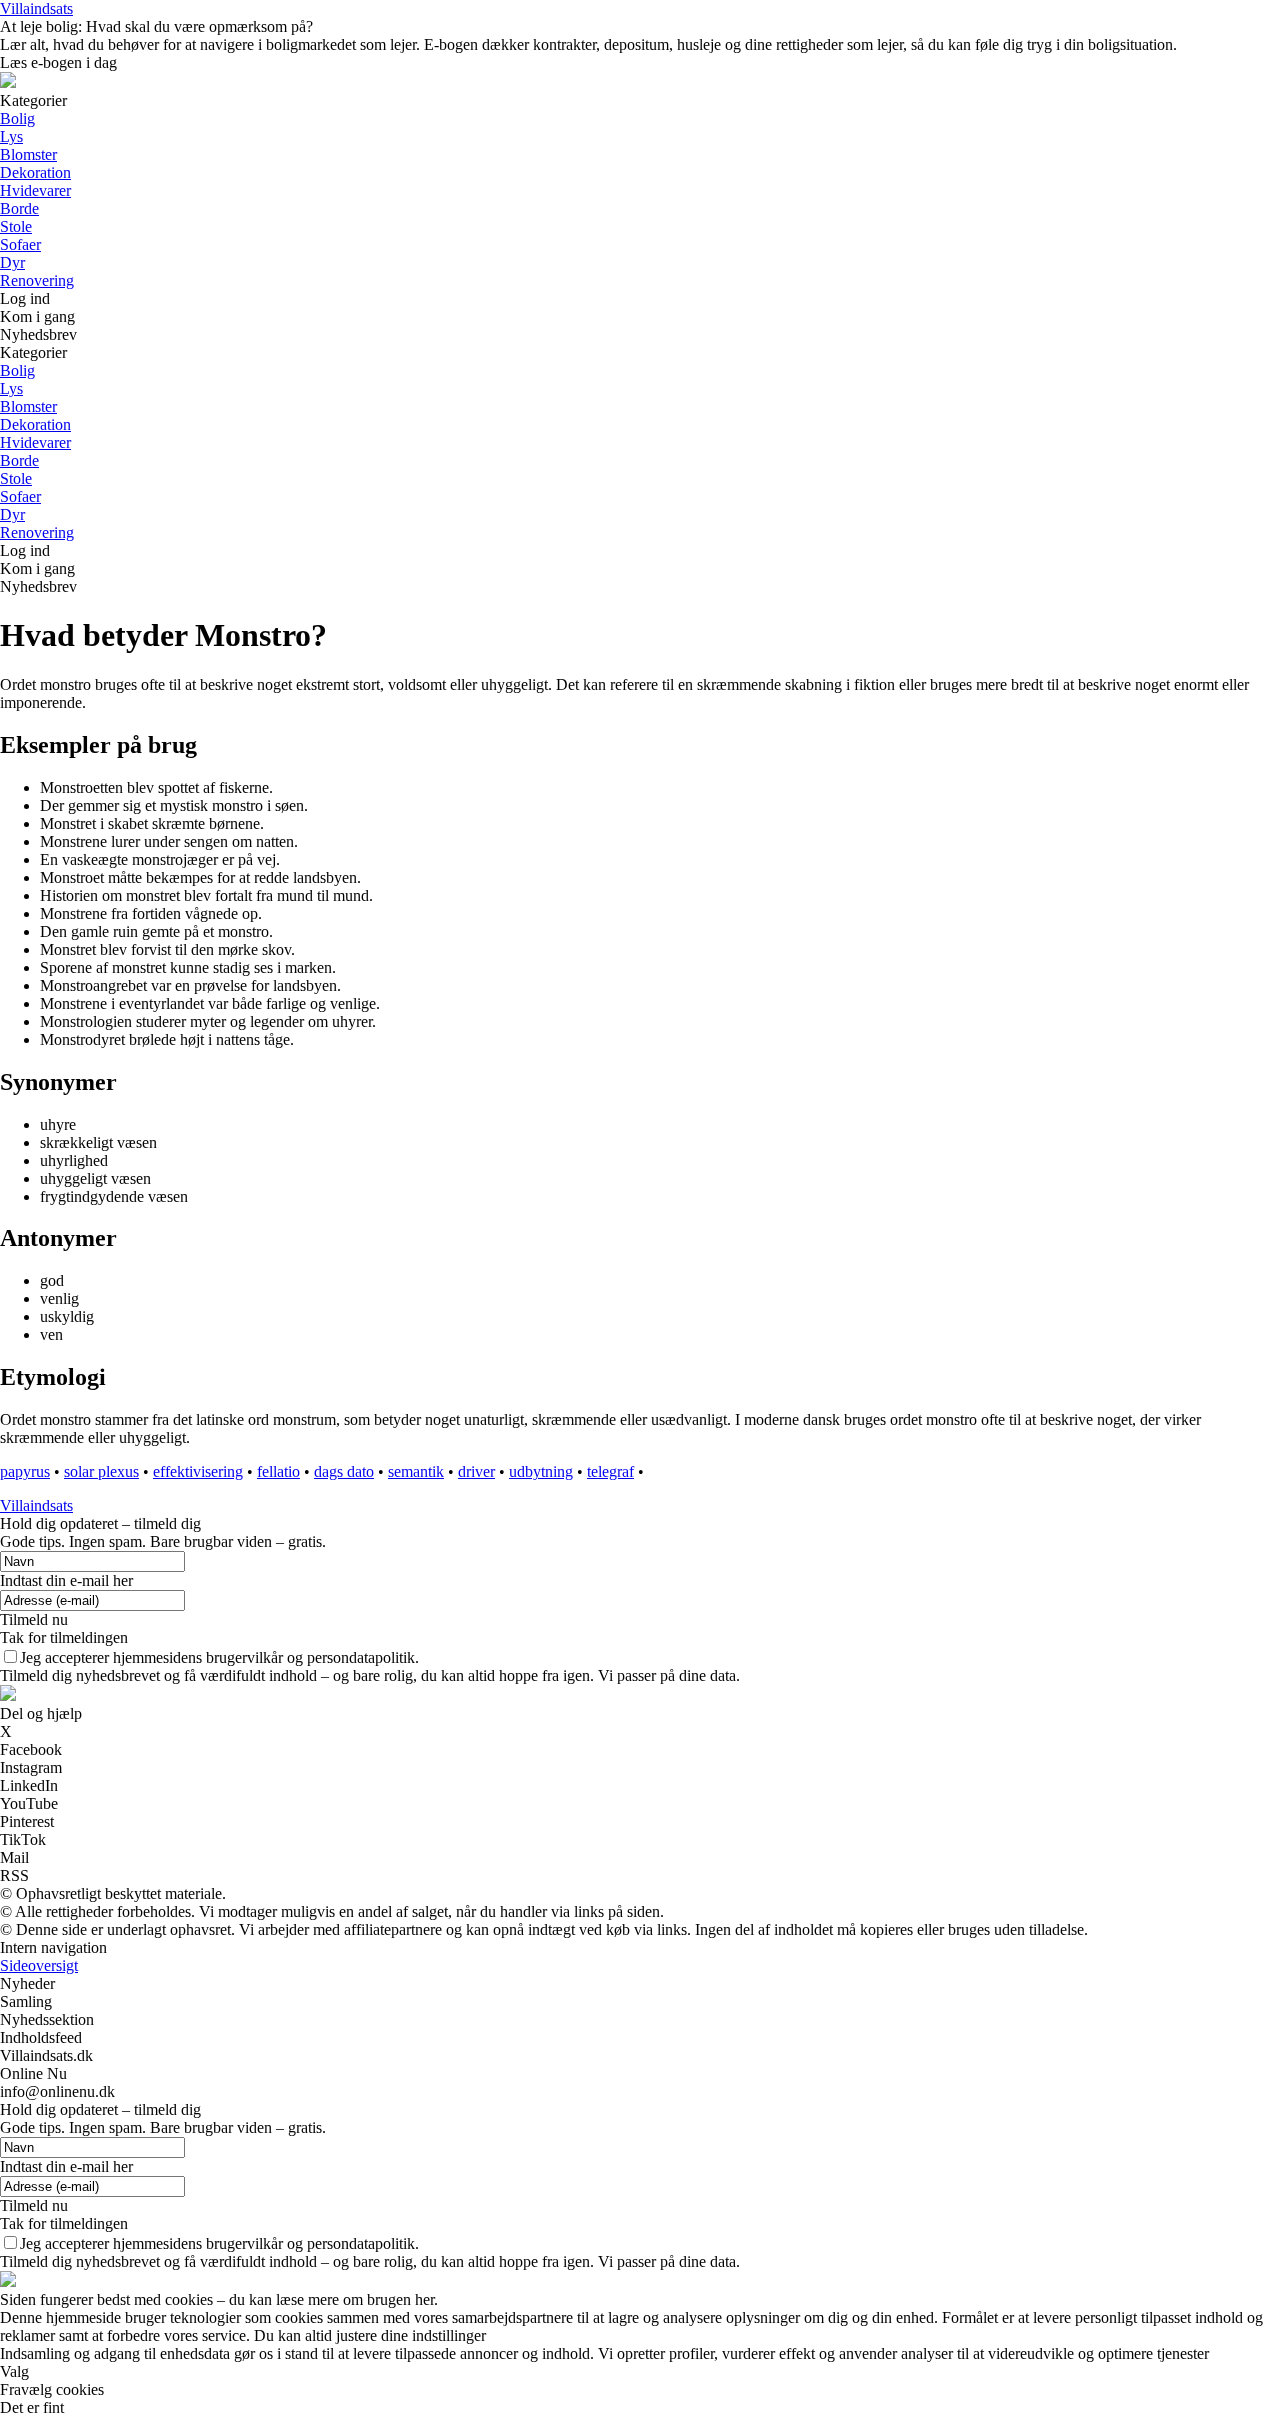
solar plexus (101, 1471)
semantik (416, 1471)
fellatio (278, 1471)
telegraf (610, 1471)
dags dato (344, 1471)
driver (476, 1471)
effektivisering (198, 1471)
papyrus (25, 1471)
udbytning (541, 1471)
